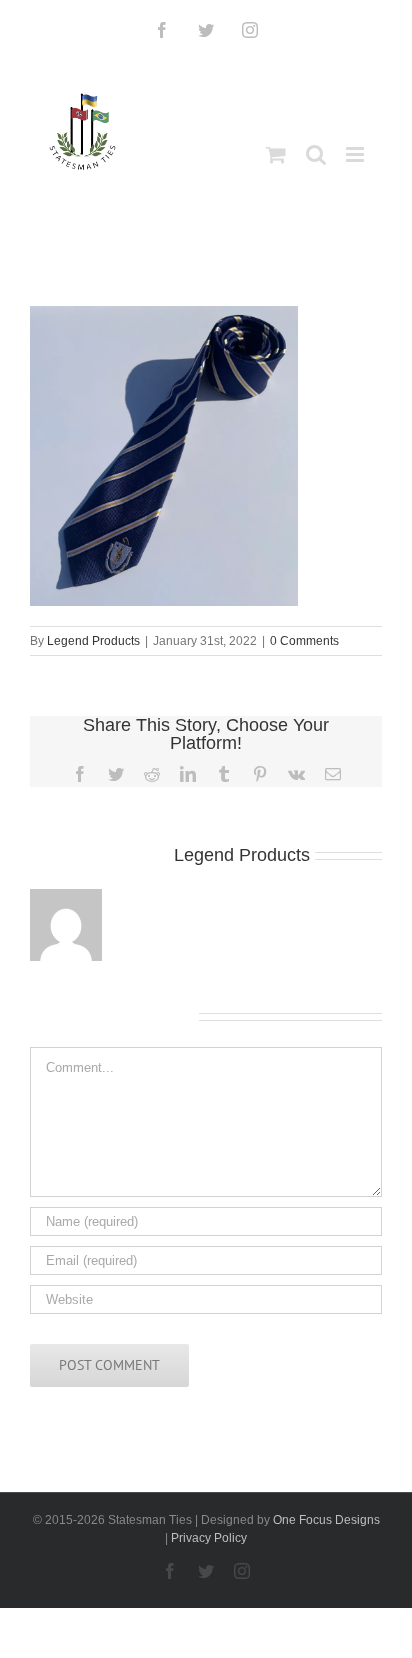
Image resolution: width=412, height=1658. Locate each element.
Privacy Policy (209, 1538)
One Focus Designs (326, 1520)
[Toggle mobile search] (316, 154)
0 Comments (304, 641)
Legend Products (93, 641)
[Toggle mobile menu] (356, 154)
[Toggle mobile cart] (276, 154)
